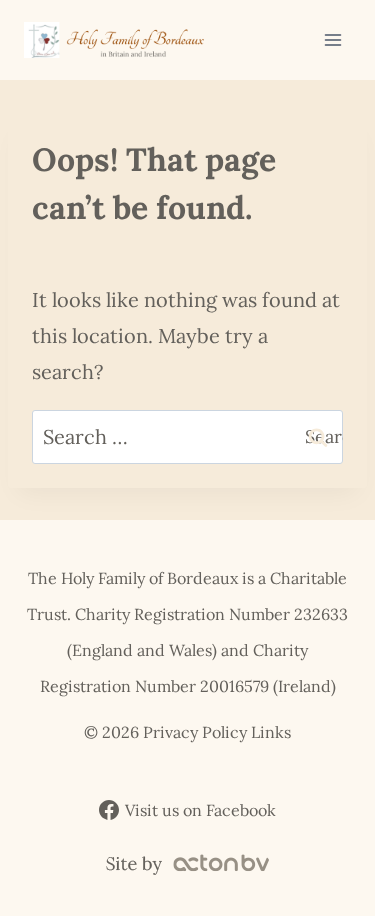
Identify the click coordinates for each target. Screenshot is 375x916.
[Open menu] (332, 39)
